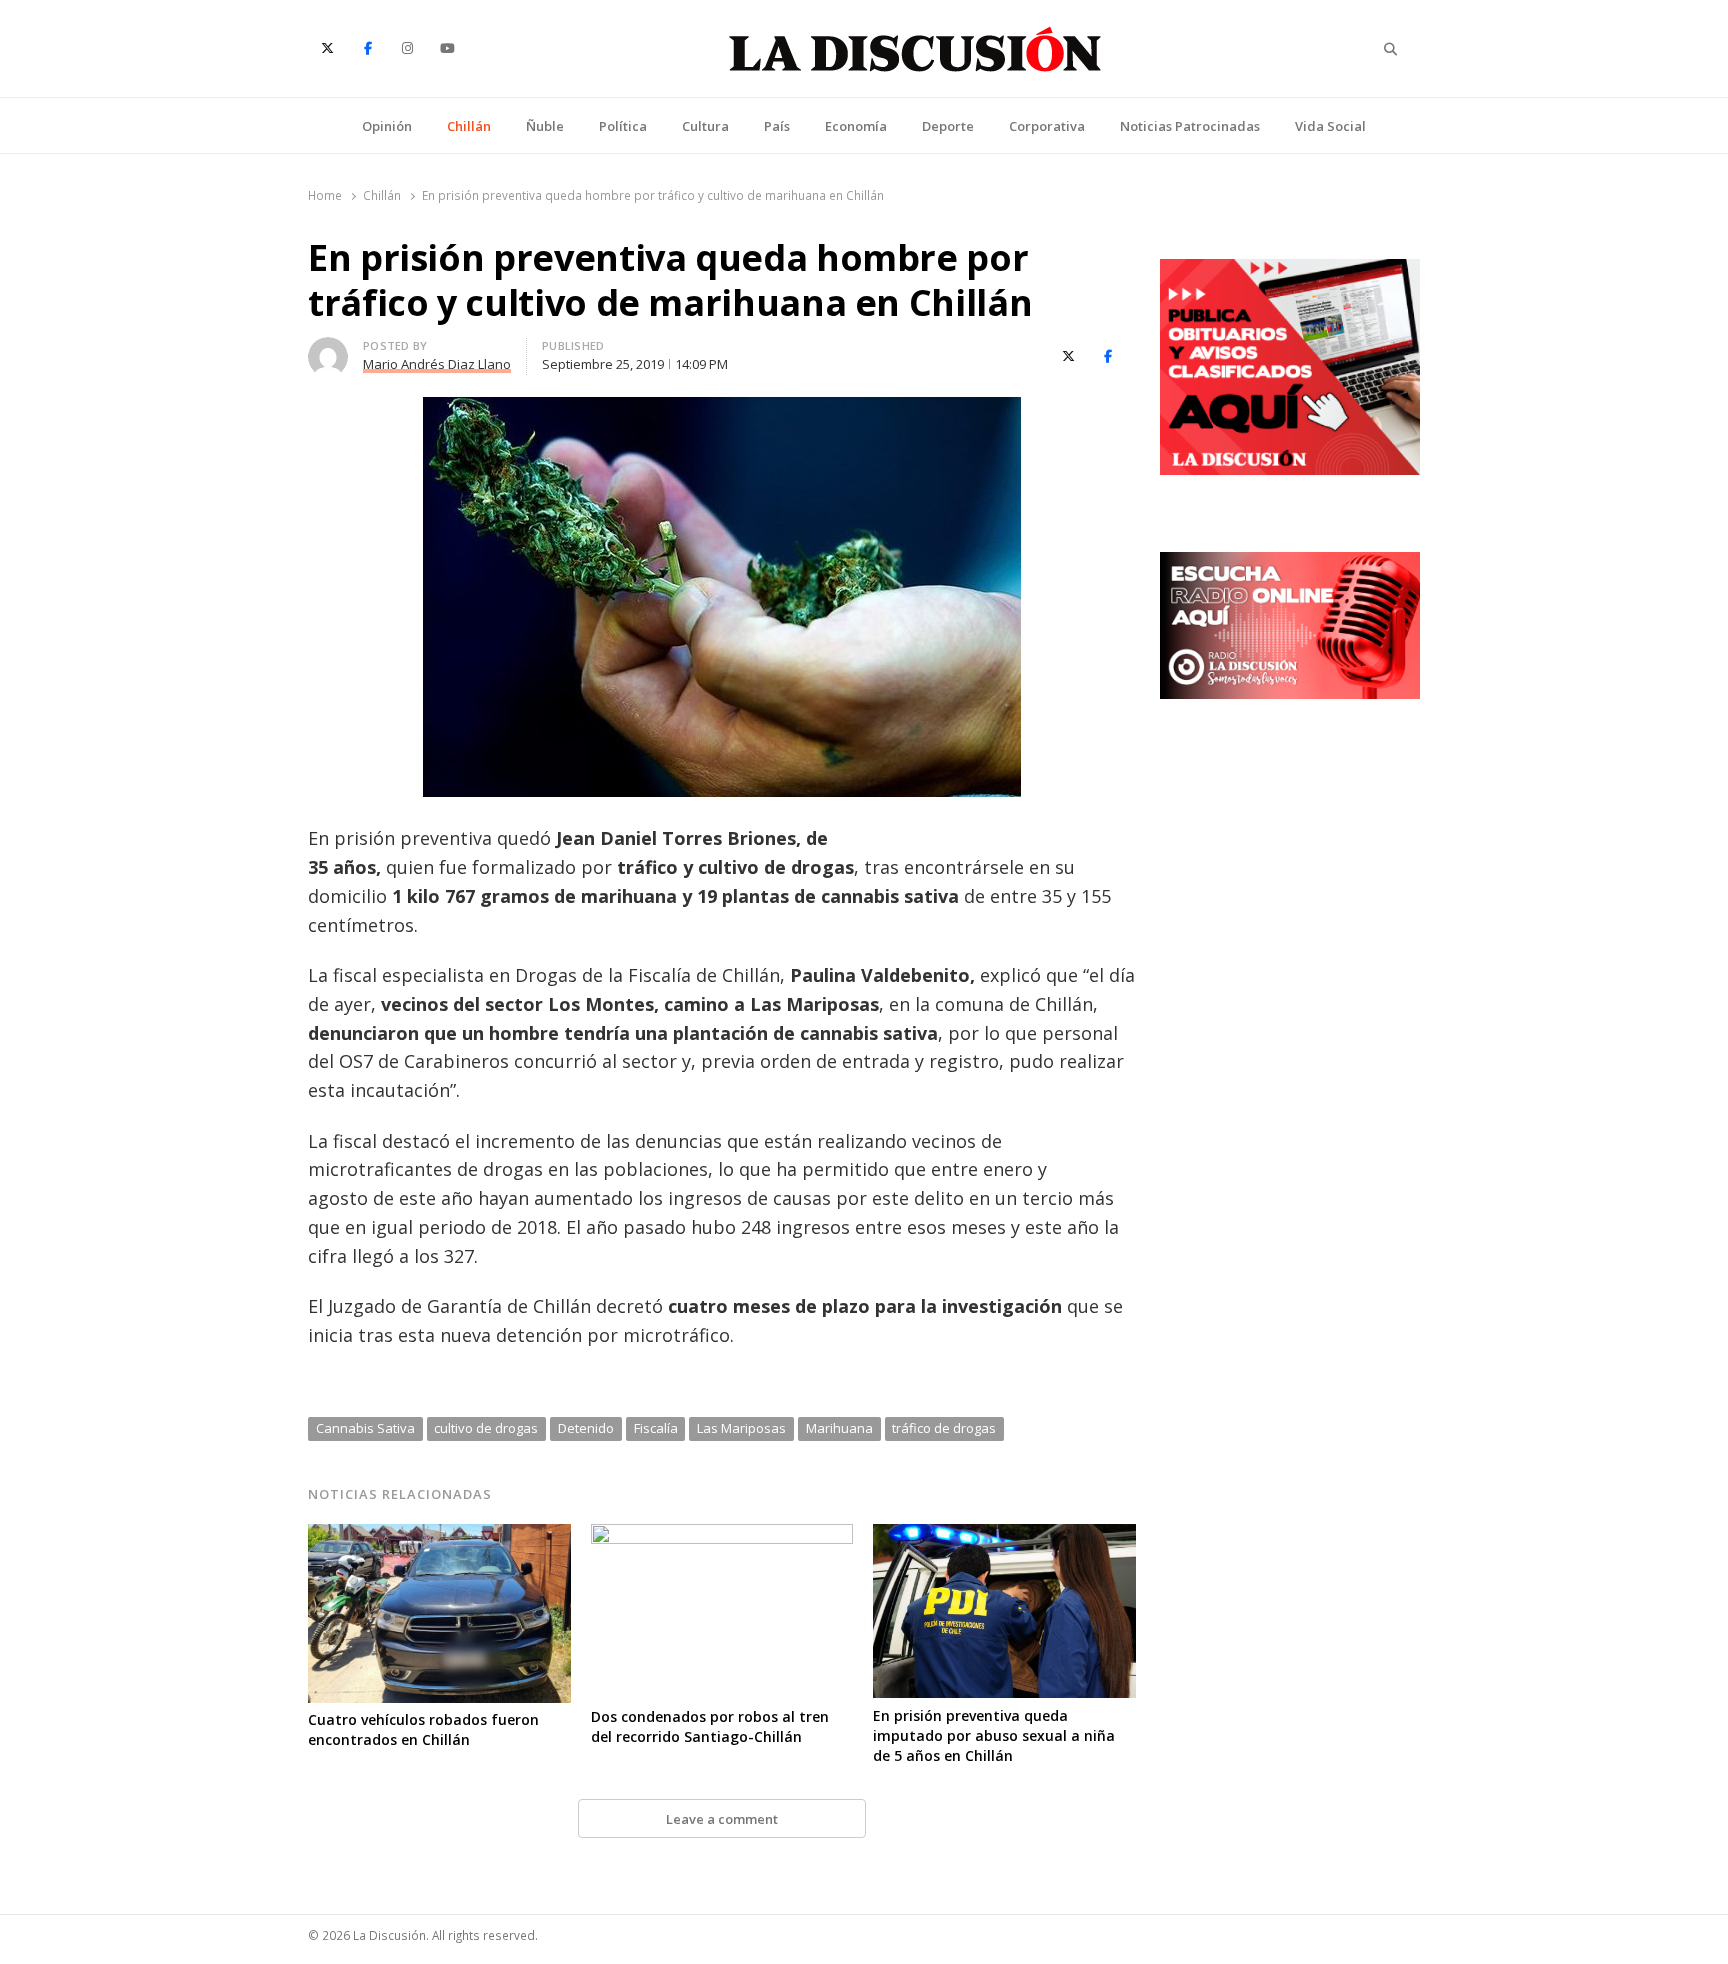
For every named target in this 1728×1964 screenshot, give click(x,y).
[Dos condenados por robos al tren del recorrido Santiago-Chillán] (722, 1536)
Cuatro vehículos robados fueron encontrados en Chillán (423, 1729)
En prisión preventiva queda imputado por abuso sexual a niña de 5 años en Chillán (994, 1735)
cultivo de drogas (486, 1428)
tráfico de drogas (944, 1428)
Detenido (586, 1428)
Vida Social (1330, 126)
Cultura (705, 126)
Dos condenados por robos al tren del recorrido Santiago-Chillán (710, 1726)
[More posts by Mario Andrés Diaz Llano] (328, 349)
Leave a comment (722, 1819)
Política (623, 126)
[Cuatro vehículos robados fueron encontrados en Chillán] (439, 1536)
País (777, 126)
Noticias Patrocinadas (1190, 126)
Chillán (469, 126)
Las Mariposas (741, 1428)
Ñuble (545, 126)
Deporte (948, 126)
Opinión (387, 126)
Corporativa (1047, 126)
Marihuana (839, 1428)
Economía (856, 126)
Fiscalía (656, 1428)
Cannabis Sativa (365, 1428)
